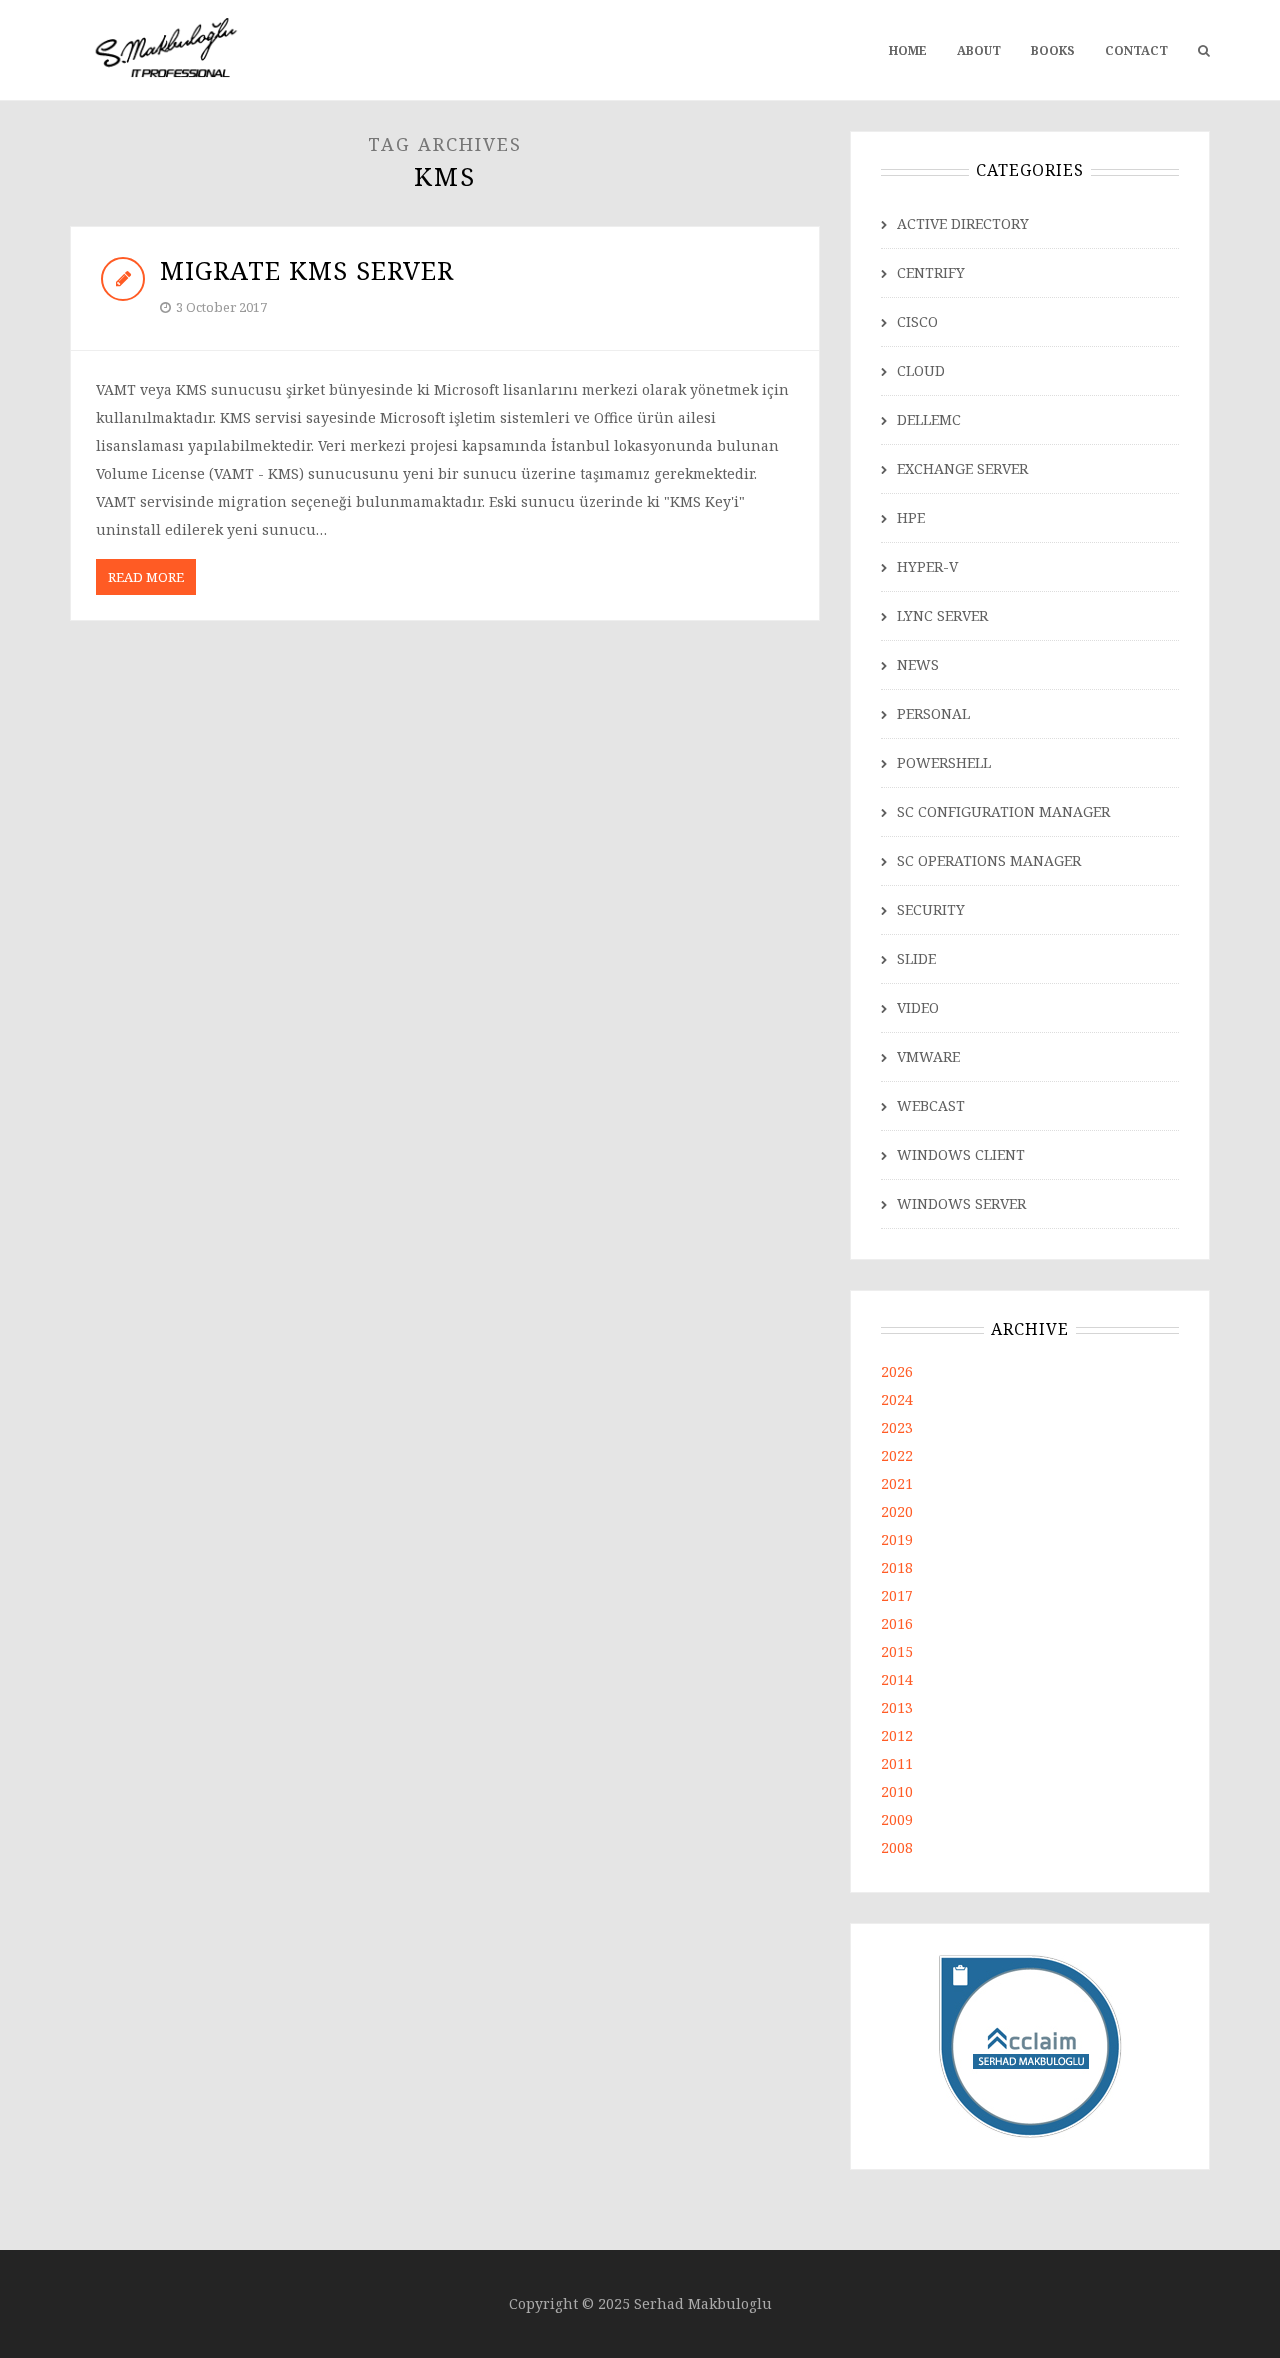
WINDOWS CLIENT (961, 1154)
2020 (897, 1511)
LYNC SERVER (942, 615)
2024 (897, 1399)
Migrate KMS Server (307, 270)
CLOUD (921, 370)
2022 (897, 1455)
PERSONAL (933, 713)
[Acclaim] (1030, 2044)
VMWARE (928, 1056)
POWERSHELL (944, 762)
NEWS (918, 664)
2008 (897, 1847)
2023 (897, 1427)
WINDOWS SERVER (961, 1203)
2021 (897, 1483)
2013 (897, 1707)
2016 (897, 1623)
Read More (146, 577)
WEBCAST (931, 1105)
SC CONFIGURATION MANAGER (1003, 811)
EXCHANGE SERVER (962, 468)
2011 (897, 1763)
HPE (911, 517)
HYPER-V (927, 566)
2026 (897, 1371)
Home (908, 50)
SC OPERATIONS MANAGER (989, 860)
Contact (1136, 50)
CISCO (917, 321)
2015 (897, 1651)
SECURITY (931, 909)
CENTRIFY (931, 272)
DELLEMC (929, 419)
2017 (897, 1595)
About (979, 50)
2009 (897, 1819)
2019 (897, 1539)
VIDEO (918, 1007)
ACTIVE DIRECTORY (963, 223)
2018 (897, 1567)
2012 (897, 1735)
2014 (897, 1679)
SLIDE (916, 958)
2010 (897, 1791)
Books (1053, 50)
